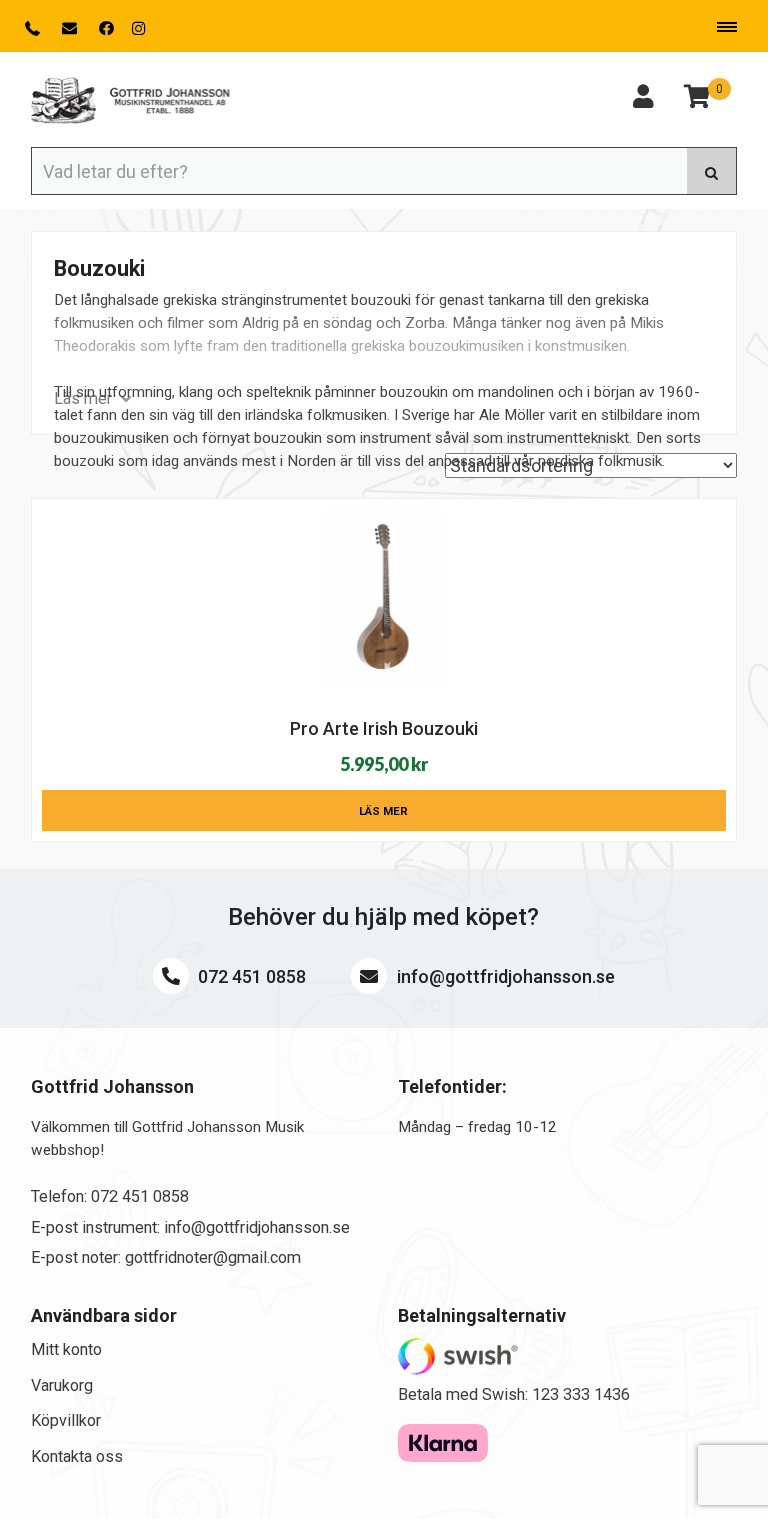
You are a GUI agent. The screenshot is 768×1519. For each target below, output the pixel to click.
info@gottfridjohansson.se (504, 976)
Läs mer (383, 811)
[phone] (34, 29)
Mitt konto (66, 1349)
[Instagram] (138, 29)
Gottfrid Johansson (131, 101)
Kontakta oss (77, 1456)
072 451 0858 (250, 976)
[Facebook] (106, 29)
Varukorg (62, 1385)
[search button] (711, 171)
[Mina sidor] (643, 99)
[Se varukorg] (697, 99)
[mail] (71, 29)
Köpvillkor (66, 1420)
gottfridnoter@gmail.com (213, 1257)
